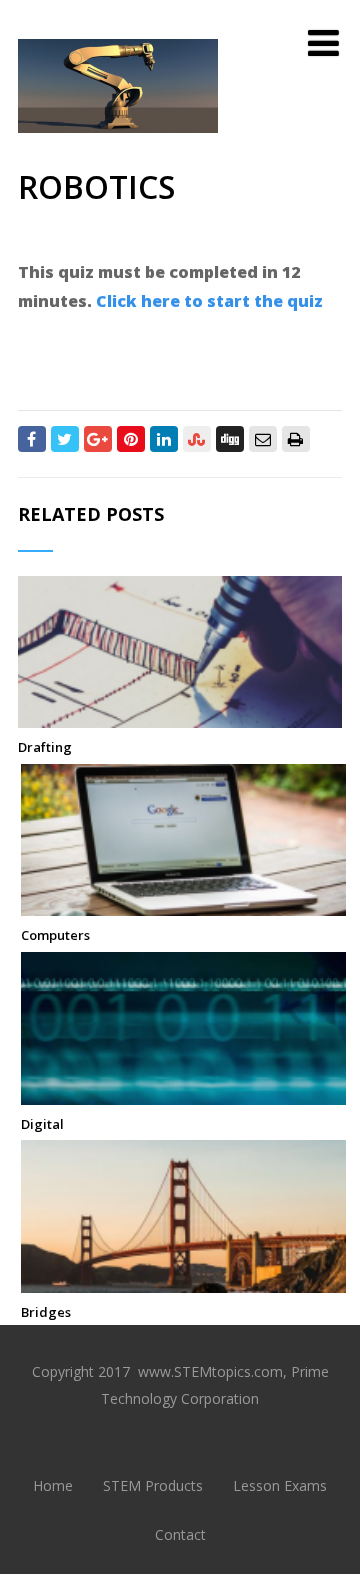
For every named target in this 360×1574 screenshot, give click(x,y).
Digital (42, 1124)
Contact (180, 1534)
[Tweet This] (65, 439)
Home (53, 1485)
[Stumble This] (197, 439)
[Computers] (183, 905)
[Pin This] (131, 439)
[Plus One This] (98, 439)
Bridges (46, 1312)
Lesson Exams (280, 1485)
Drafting (45, 747)
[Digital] (183, 1094)
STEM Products (153, 1485)
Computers (55, 935)
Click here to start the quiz (209, 301)
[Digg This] (230, 439)
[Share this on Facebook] (32, 439)
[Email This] (263, 439)
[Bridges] (183, 1282)
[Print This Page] (296, 439)
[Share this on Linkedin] (164, 439)
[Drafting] (180, 717)
